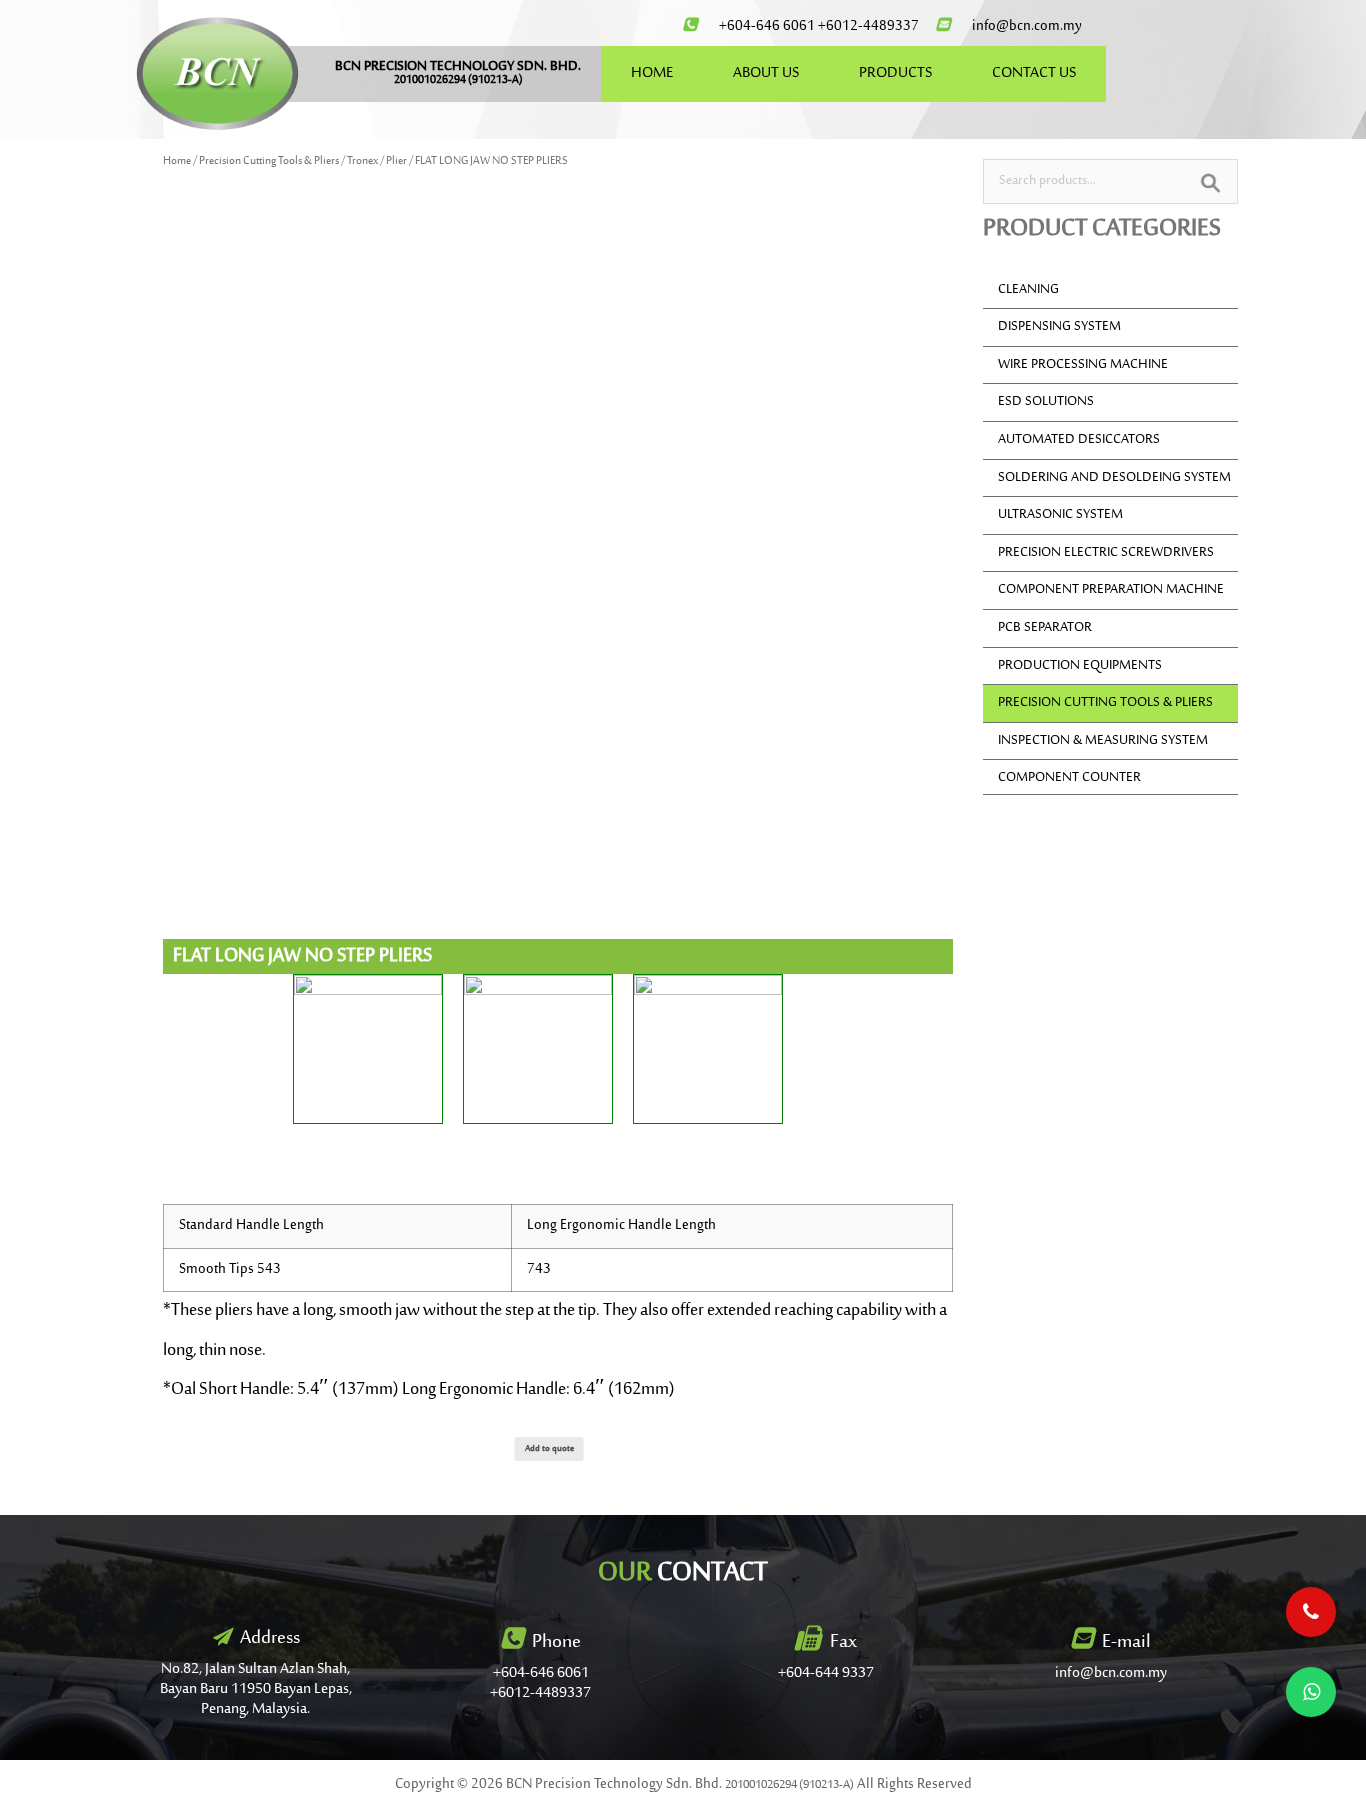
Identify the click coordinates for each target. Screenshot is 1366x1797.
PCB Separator (1045, 628)
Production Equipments (1080, 666)
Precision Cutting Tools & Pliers (269, 161)
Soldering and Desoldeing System (1114, 478)
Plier (396, 161)
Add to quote (549, 1448)
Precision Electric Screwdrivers (1106, 553)
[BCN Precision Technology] (217, 73)
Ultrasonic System (1060, 515)
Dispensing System (1059, 327)
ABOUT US (766, 73)
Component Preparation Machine (1111, 590)
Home (177, 161)
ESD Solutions (1046, 402)
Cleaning (1028, 290)
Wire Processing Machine (1083, 365)
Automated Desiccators (1079, 440)
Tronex (362, 161)
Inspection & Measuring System (1103, 741)
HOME (652, 73)
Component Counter (1069, 778)
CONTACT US (1034, 73)
